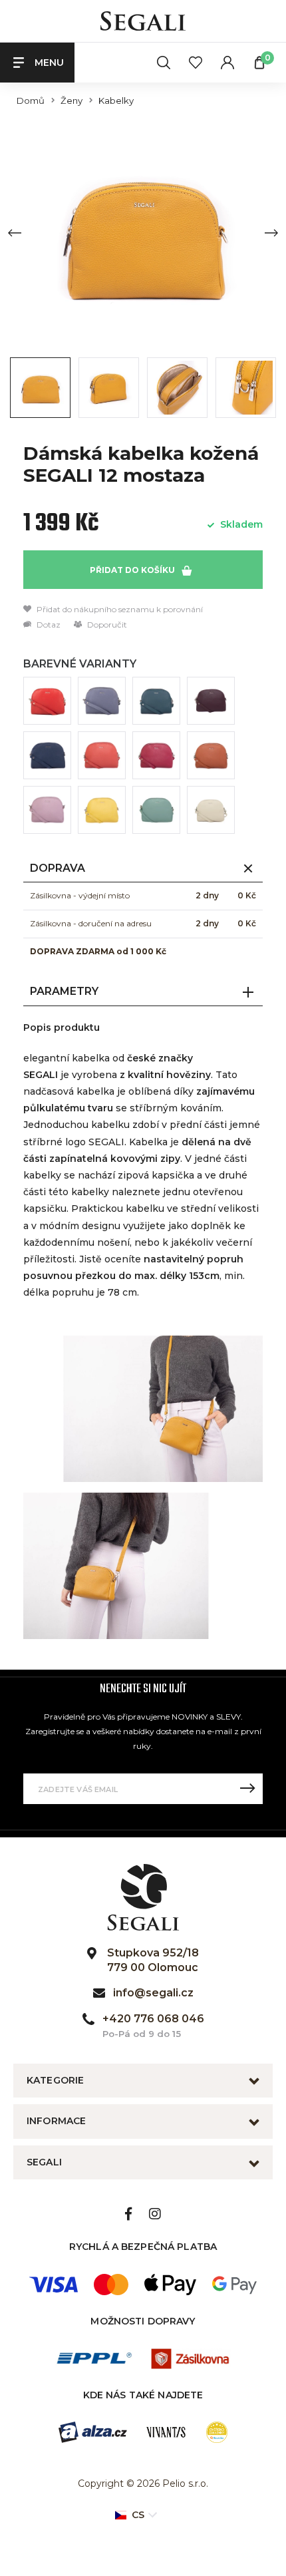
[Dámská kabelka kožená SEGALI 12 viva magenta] (156, 755)
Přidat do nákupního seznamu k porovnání (119, 609)
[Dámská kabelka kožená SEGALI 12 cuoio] (211, 755)
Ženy (71, 101)
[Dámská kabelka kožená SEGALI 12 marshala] (211, 701)
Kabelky (116, 101)
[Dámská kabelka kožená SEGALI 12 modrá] (47, 755)
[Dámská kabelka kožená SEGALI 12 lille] (47, 810)
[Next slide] (271, 233)
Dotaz (48, 625)
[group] (143, 233)
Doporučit (106, 625)
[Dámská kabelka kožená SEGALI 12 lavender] (102, 701)
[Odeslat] (247, 1789)
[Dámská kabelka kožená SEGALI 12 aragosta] (102, 755)
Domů (31, 101)
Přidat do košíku (133, 570)
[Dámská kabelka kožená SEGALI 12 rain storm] (156, 701)
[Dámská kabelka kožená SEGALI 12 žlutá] (102, 810)
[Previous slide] (15, 233)
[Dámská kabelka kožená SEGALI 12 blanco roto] (211, 810)
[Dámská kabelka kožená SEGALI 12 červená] (47, 701)
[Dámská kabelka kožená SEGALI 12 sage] (156, 810)
